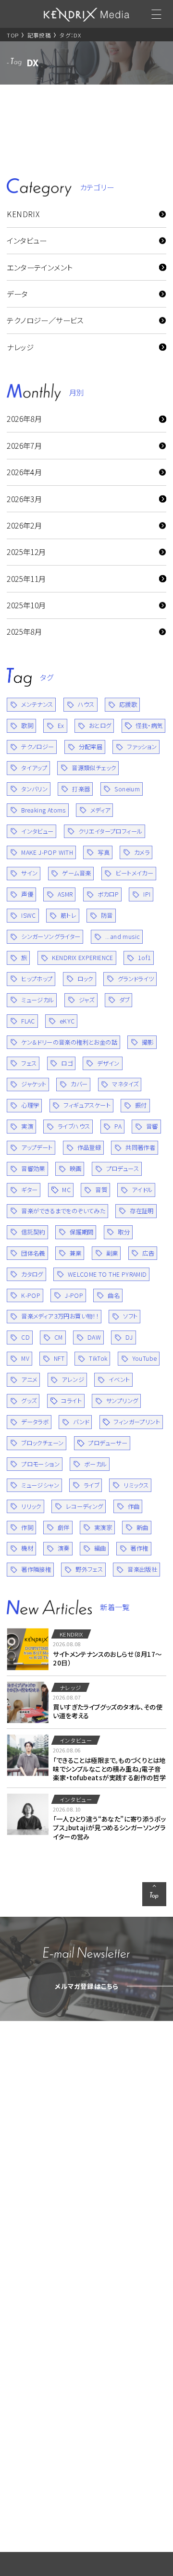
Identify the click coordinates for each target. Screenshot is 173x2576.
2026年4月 (24, 472)
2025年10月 (26, 605)
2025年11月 (26, 579)
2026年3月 (24, 499)
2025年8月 (24, 631)
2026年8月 (24, 419)
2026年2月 (24, 525)
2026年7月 (24, 445)
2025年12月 (26, 552)
